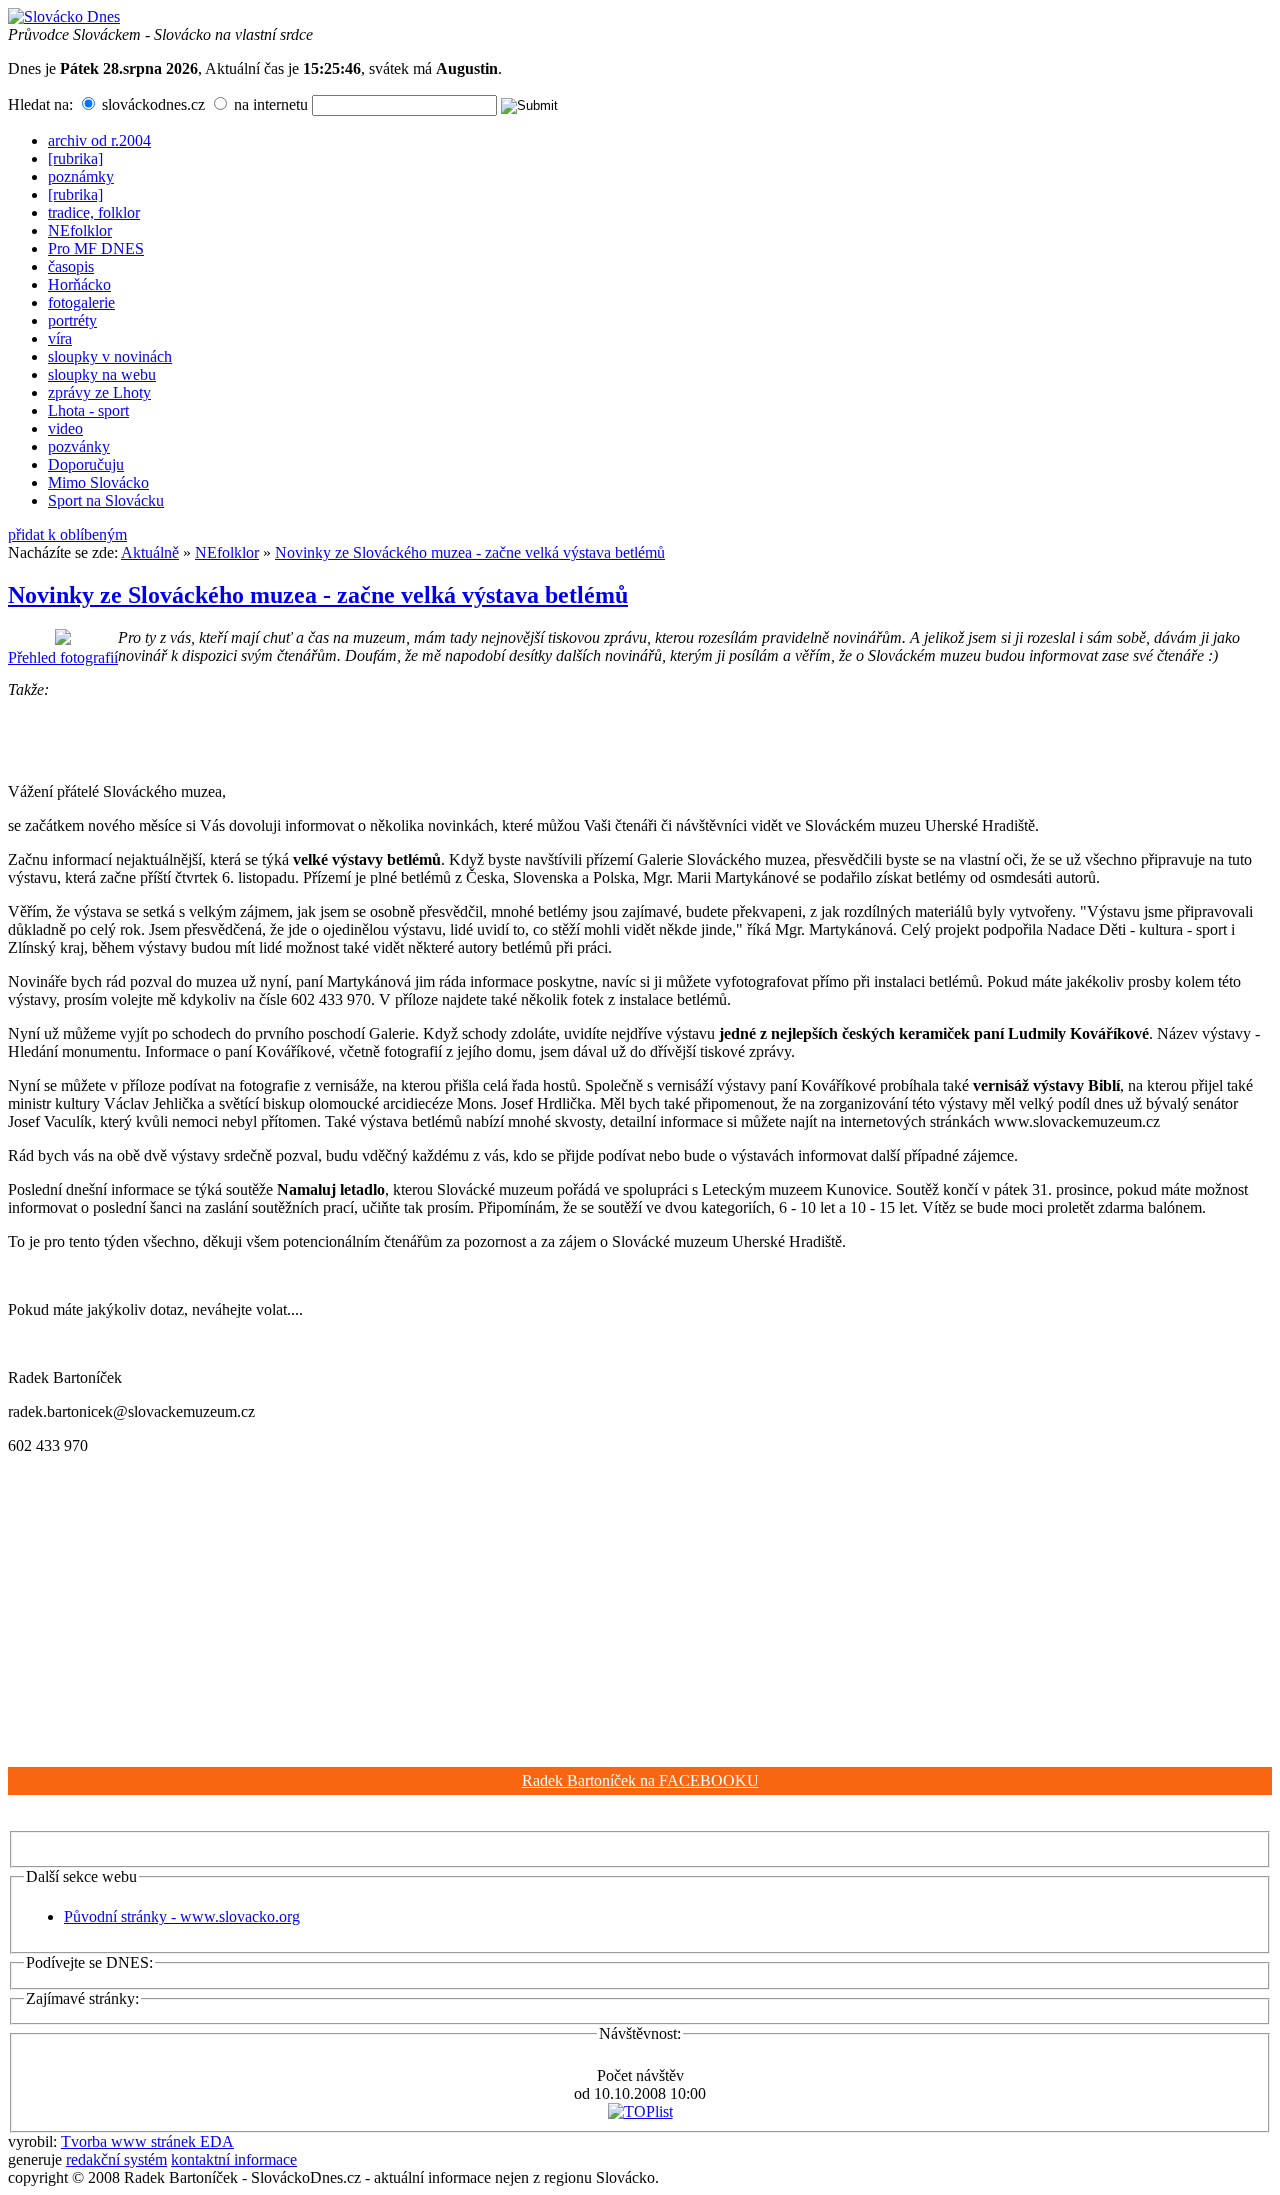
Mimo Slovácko (98, 482)
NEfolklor (80, 230)
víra (60, 338)
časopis (71, 266)
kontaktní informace (234, 2159)
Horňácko (79, 284)
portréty (72, 320)
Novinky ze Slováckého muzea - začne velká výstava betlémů (470, 552)
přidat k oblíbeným (67, 534)
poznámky (81, 176)
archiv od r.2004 (99, 140)
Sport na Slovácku (106, 500)
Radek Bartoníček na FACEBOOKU (640, 1780)
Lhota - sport (88, 410)
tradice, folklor (94, 212)
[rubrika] (75, 158)
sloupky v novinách (110, 356)
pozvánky (79, 446)
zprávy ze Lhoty (99, 392)
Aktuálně (150, 552)
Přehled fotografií (63, 657)
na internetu (269, 104)
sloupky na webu (102, 374)
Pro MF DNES (96, 248)
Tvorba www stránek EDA (147, 2141)
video (65, 428)
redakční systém (116, 2159)
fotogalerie (81, 302)
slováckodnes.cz (151, 104)
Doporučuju (86, 464)
